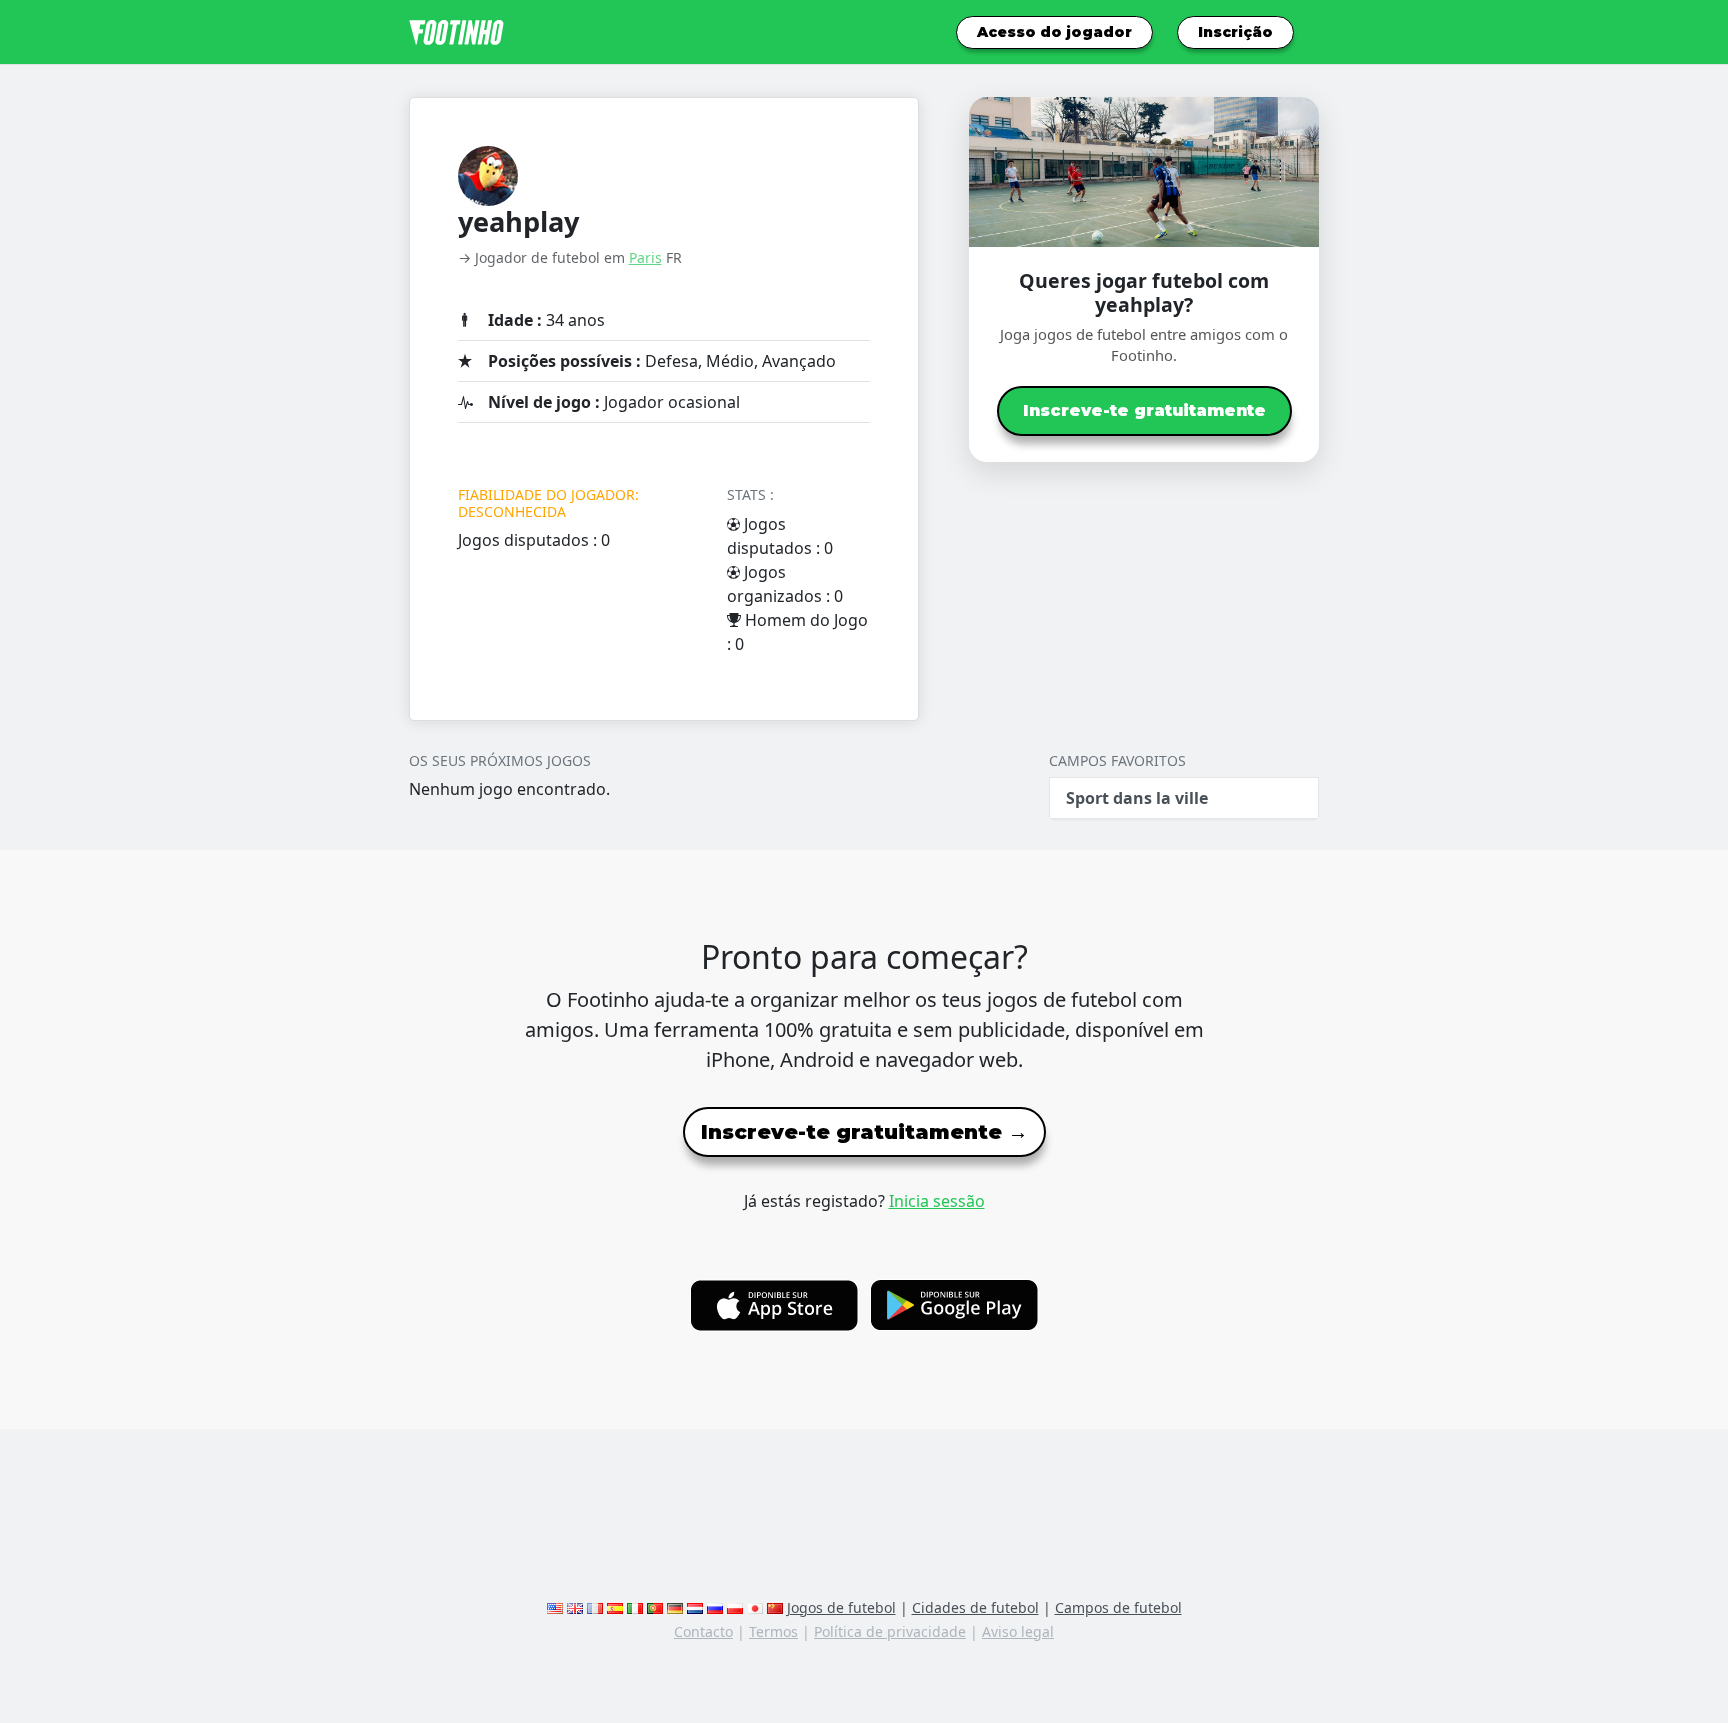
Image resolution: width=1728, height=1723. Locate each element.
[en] (555, 1607)
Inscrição (1235, 32)
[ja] (755, 1607)
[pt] (655, 1607)
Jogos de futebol (841, 1607)
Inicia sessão (937, 1201)
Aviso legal (1018, 1631)
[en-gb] (575, 1607)
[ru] (715, 1607)
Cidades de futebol (975, 1607)
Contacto (703, 1631)
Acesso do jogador (1054, 32)
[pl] (735, 1607)
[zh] (775, 1607)
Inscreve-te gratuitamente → (864, 1132)
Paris (645, 257)
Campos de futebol (1118, 1607)
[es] (615, 1607)
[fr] (595, 1607)
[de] (675, 1607)
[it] (635, 1607)
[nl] (695, 1607)
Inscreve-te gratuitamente (1144, 410)
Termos (773, 1631)
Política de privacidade (890, 1631)
